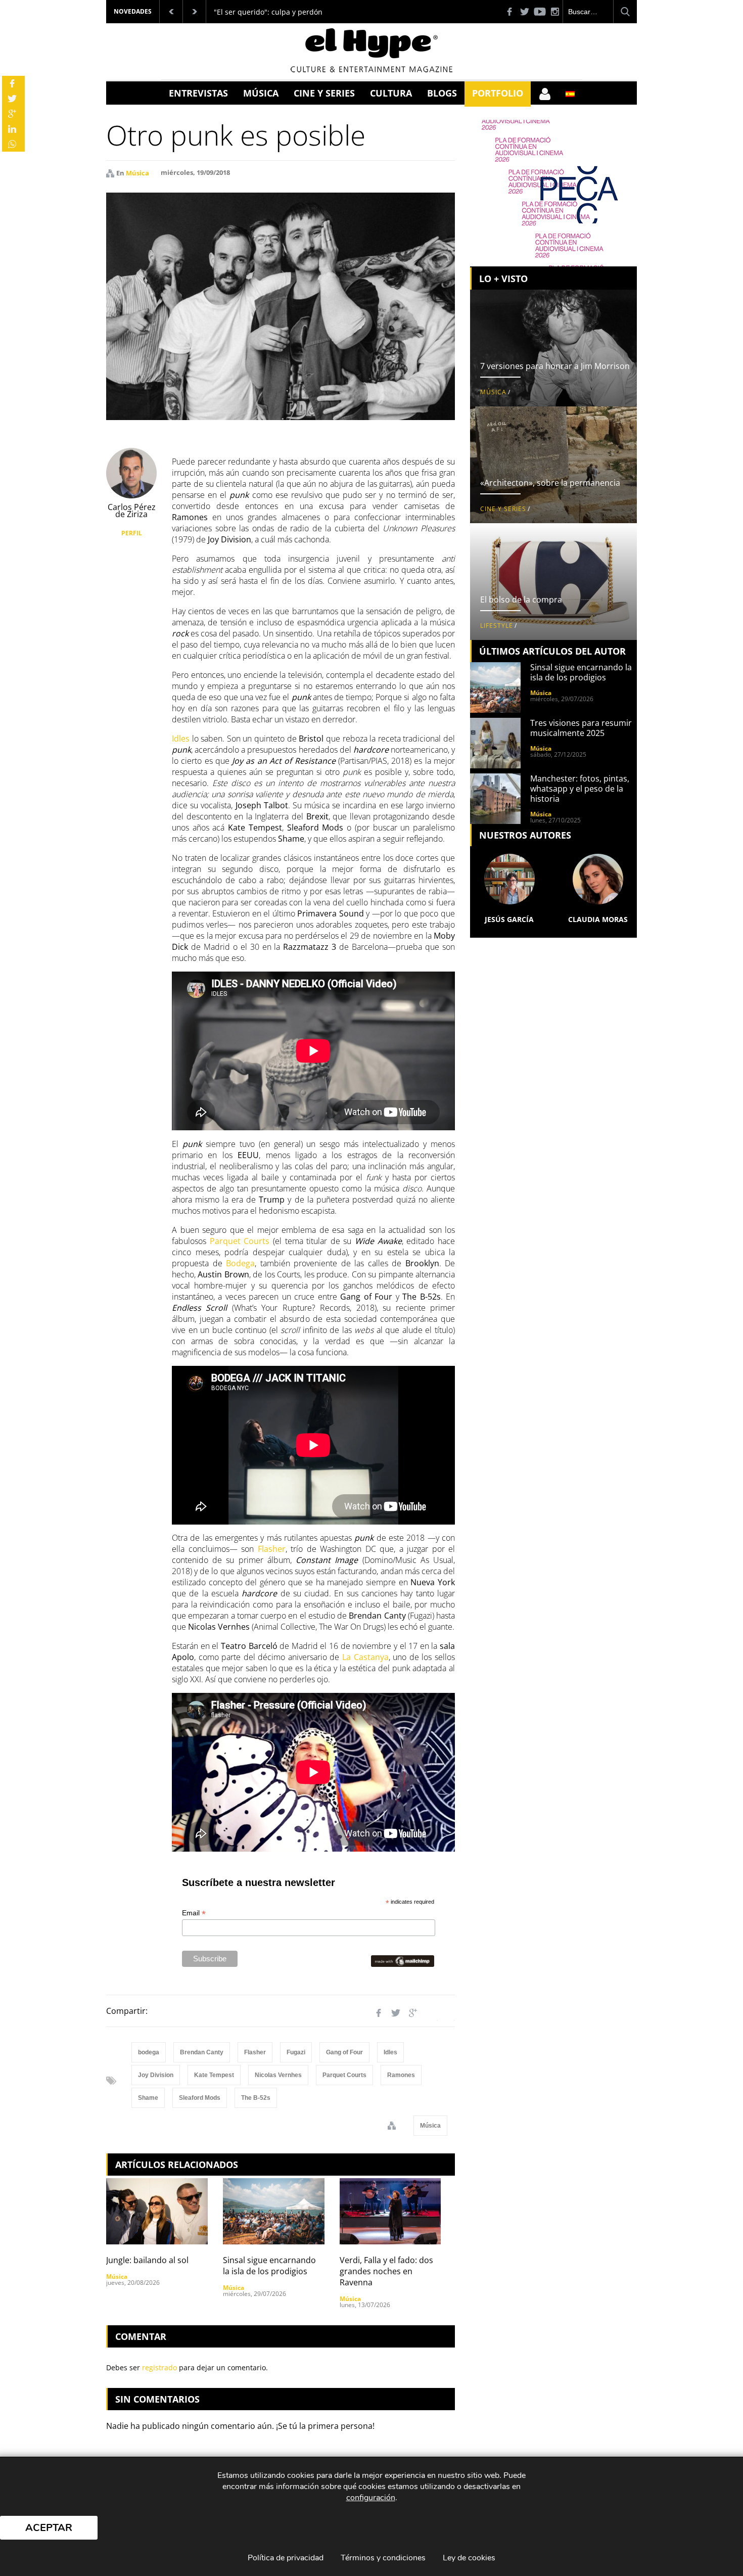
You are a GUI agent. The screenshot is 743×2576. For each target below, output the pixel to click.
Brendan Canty (202, 2052)
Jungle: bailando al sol (147, 2260)
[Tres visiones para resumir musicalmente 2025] (495, 743)
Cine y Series (324, 93)
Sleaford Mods (200, 2098)
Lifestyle (497, 626)
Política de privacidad (286, 2558)
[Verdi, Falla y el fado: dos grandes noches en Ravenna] (390, 2211)
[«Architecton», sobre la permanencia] (553, 465)
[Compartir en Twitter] (396, 2013)
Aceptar (49, 2528)
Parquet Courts (344, 2075)
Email (194, 1913)
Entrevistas (198, 93)
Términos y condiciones (383, 2558)
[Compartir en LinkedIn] (430, 2013)
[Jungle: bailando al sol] (157, 2211)
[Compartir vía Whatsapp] (447, 2013)
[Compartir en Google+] (413, 2013)
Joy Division (156, 2075)
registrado (159, 2367)
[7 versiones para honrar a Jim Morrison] (553, 348)
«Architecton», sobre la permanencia (550, 483)
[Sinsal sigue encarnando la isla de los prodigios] (274, 2211)
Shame (148, 2098)
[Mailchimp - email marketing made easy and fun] (403, 1961)
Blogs (442, 93)
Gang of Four (344, 2052)
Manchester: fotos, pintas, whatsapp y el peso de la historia (580, 789)
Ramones (401, 2075)
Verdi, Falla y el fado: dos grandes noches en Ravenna (386, 2271)
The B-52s (256, 2098)
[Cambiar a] (570, 94)
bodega (149, 2052)
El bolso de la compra (521, 600)
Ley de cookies (469, 2558)
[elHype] (371, 69)
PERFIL (132, 533)
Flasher (255, 2052)
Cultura (391, 93)
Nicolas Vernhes (278, 2075)
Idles (390, 2052)
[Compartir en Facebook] (379, 2013)
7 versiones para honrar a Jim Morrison (555, 366)
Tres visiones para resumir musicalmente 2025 (581, 728)
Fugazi (296, 2052)
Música (261, 93)
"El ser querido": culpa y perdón (268, 12)
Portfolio (498, 93)
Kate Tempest (214, 2075)
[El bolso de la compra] (553, 582)
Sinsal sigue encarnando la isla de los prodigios (269, 2266)
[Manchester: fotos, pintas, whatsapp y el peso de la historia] (495, 799)
